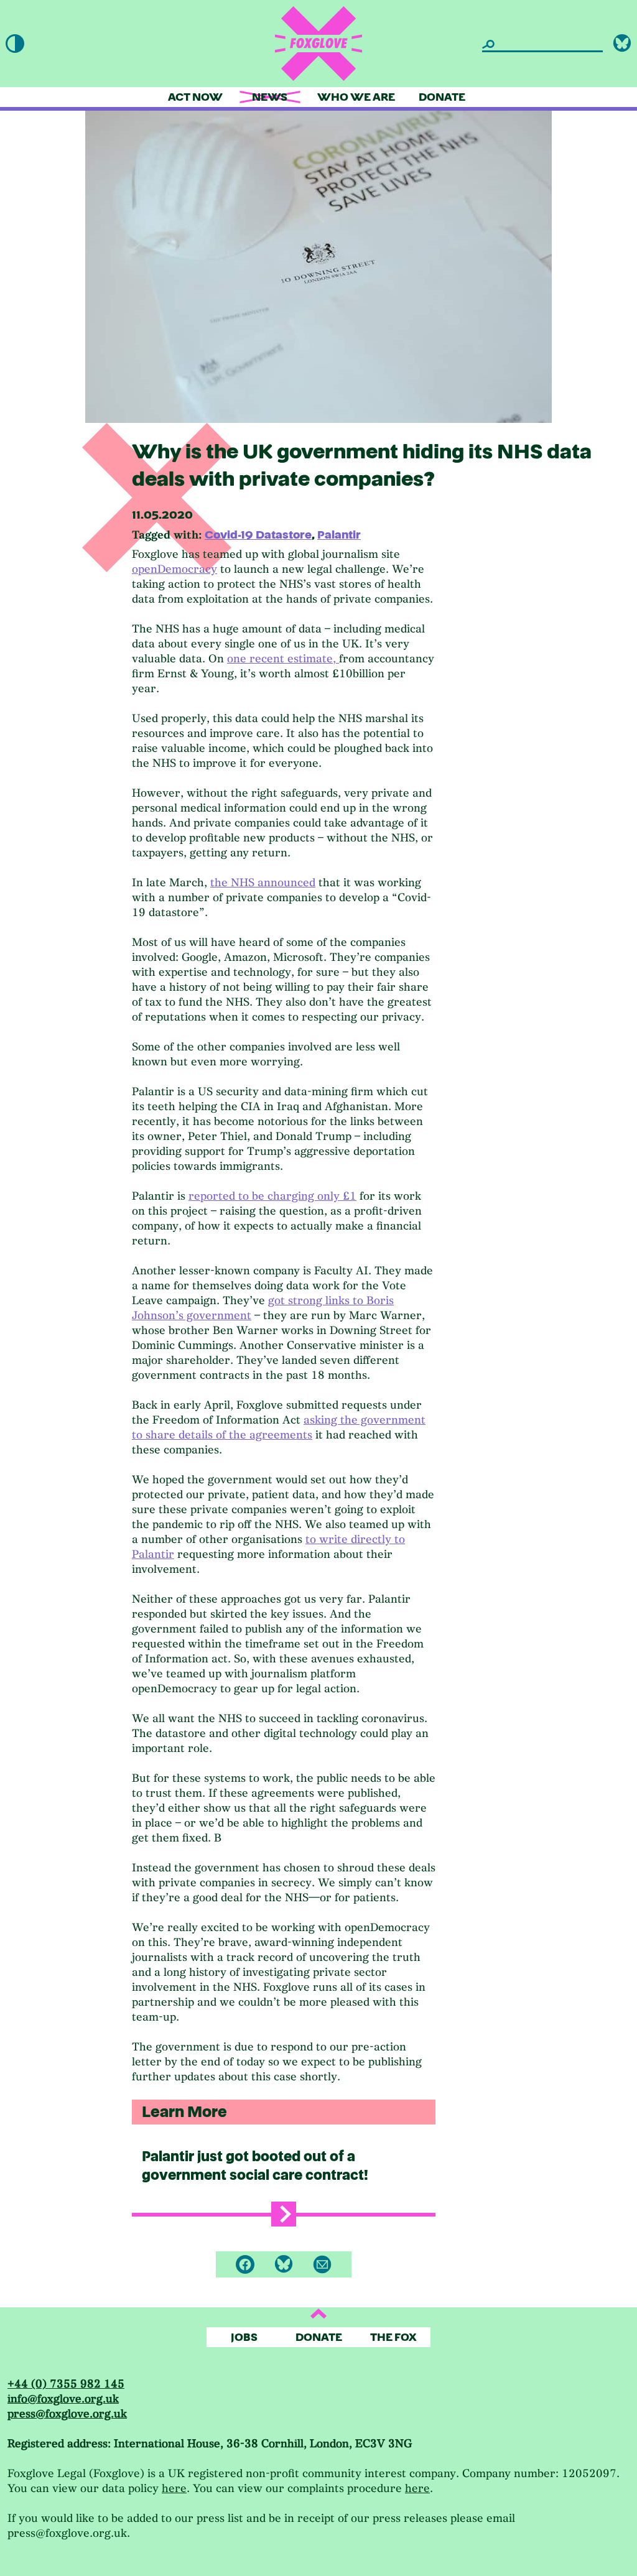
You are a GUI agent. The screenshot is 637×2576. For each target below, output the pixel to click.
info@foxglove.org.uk (63, 2399)
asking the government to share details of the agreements (279, 1428)
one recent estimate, (283, 659)
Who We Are (356, 97)
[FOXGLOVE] (318, 44)
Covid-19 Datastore (258, 535)
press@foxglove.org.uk (67, 2414)
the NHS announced (263, 883)
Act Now (195, 97)
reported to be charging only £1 (272, 1196)
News (270, 97)
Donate (442, 97)
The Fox (393, 2337)
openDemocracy (174, 569)
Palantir (339, 535)
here (174, 2489)
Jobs (244, 2337)
